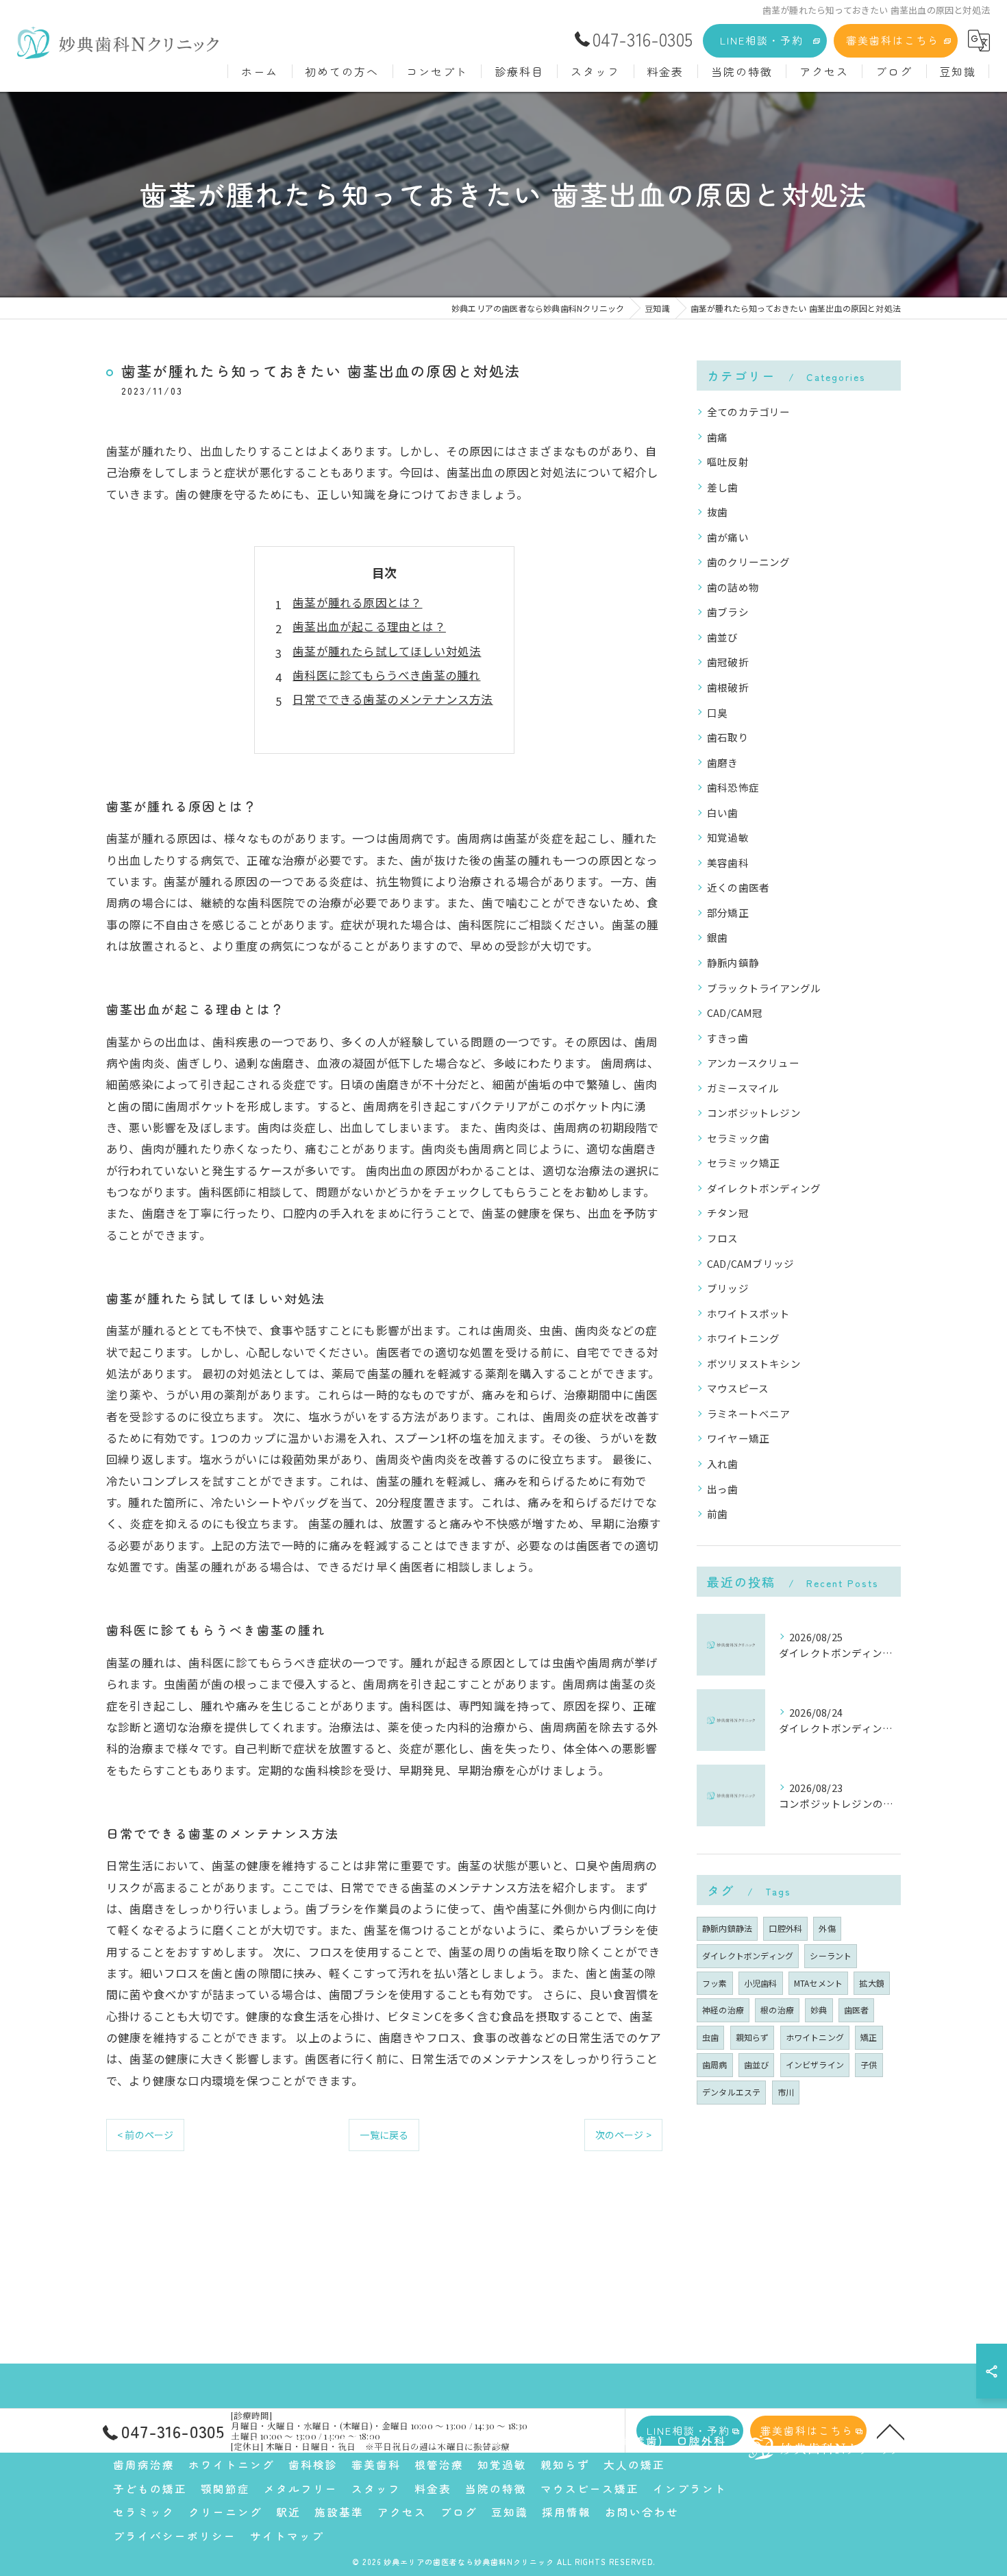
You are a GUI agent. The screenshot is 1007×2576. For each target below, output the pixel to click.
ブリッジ (728, 1288)
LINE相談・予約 (762, 40)
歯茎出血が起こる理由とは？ (369, 626)
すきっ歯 (728, 1038)
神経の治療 (723, 2010)
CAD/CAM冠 (735, 1013)
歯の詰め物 (733, 587)
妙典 (819, 2010)
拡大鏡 (872, 1983)
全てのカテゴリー (749, 412)
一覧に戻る (384, 2135)
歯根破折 (728, 687)
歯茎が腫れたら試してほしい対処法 (387, 651)
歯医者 (857, 2010)
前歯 (717, 1513)
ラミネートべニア (749, 1413)
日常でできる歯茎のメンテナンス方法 (393, 699)
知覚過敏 (728, 837)
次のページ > (623, 2135)
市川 (786, 2092)
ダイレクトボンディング (764, 1188)
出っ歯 (723, 1489)
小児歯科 (761, 1983)
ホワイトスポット (749, 1313)
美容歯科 (728, 862)
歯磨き (723, 762)
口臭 (717, 712)
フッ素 (715, 1983)
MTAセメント (818, 1983)
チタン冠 (728, 1213)
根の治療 (777, 2010)
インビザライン (815, 2064)
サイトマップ (287, 2536)
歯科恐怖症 (733, 787)
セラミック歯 (738, 1138)
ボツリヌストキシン (754, 1363)
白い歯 (723, 812)
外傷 (827, 1928)
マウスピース (738, 1388)
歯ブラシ (728, 612)
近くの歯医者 (738, 887)
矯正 (869, 2037)
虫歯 (710, 2037)
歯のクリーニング (749, 562)
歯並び (723, 637)
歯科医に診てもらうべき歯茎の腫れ (386, 675)
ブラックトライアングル (764, 988)
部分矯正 (728, 912)
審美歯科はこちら (893, 40)
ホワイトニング (743, 1338)
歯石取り (728, 737)
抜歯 (717, 512)
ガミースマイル (743, 1088)
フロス (723, 1238)
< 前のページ (145, 2135)
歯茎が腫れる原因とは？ (357, 602)
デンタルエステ (731, 2092)
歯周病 (715, 2064)
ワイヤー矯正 (738, 1438)
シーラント (831, 1955)
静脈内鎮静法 (727, 1928)
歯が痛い (728, 537)
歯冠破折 (728, 662)
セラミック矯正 (743, 1163)
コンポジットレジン (754, 1113)
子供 (869, 2064)
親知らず (753, 2037)
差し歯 (723, 487)
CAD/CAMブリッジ (750, 1263)
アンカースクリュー (753, 1063)
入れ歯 (723, 1463)
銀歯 (717, 937)
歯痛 (717, 437)
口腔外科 (785, 1928)
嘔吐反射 (728, 462)
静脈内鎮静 (733, 962)
